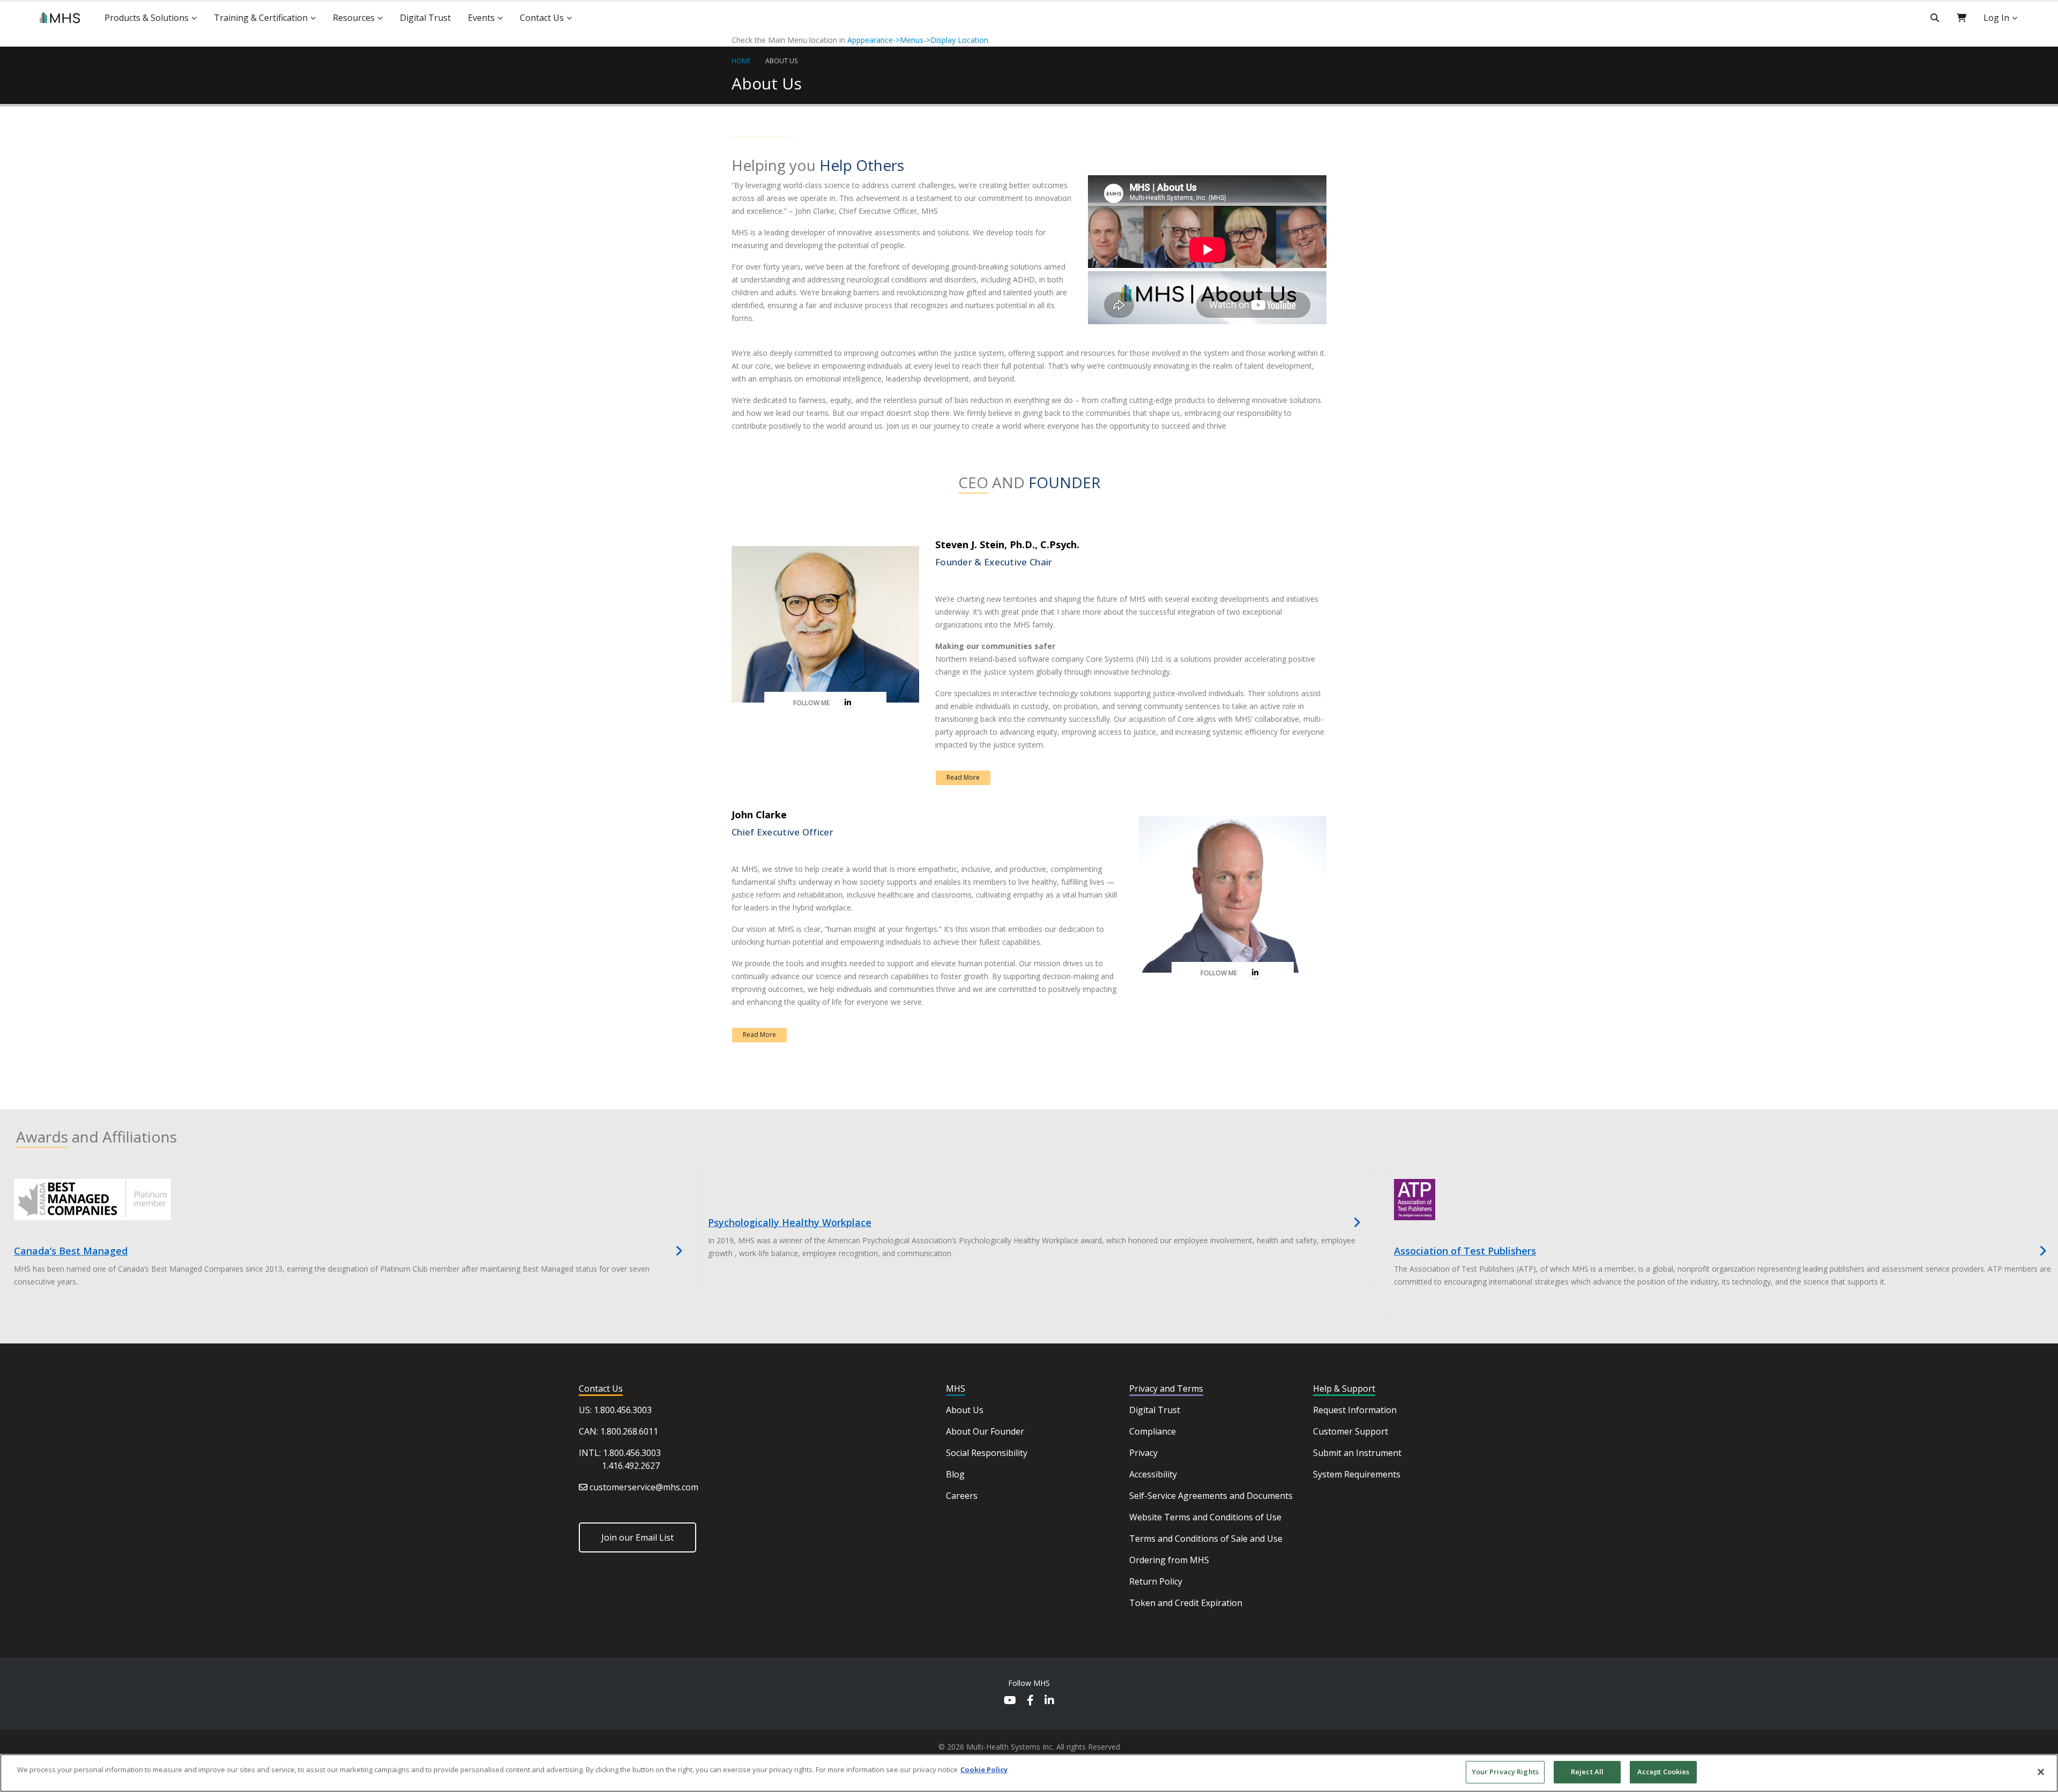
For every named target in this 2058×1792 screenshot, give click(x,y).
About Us (781, 61)
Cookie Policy (984, 1769)
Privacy (1143, 1453)
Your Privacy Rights (1505, 1772)
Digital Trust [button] (425, 18)
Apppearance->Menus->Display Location (918, 40)
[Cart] (1962, 18)
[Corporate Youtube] (1010, 1701)
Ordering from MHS (1169, 1560)
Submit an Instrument (1357, 1453)
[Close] (2041, 1772)
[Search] (1935, 18)
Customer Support (1351, 1431)
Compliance (1153, 1431)
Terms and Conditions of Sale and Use (1206, 1539)
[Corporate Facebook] (1030, 1701)
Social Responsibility (987, 1453)
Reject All (1587, 1772)
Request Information (1355, 1410)
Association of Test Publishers (1465, 1251)
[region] (1029, 1773)
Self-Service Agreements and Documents (1211, 1496)
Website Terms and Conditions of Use (1205, 1517)
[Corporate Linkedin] (1049, 1701)
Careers (962, 1496)
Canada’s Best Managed (71, 1251)
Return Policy (1156, 1581)
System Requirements (1357, 1474)
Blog (955, 1474)
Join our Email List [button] (637, 1537)
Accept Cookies (1664, 1772)
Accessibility (1153, 1474)
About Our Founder (985, 1431)
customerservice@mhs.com (644, 1487)
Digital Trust (1155, 1410)
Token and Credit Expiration (1186, 1603)
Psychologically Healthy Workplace (790, 1222)
